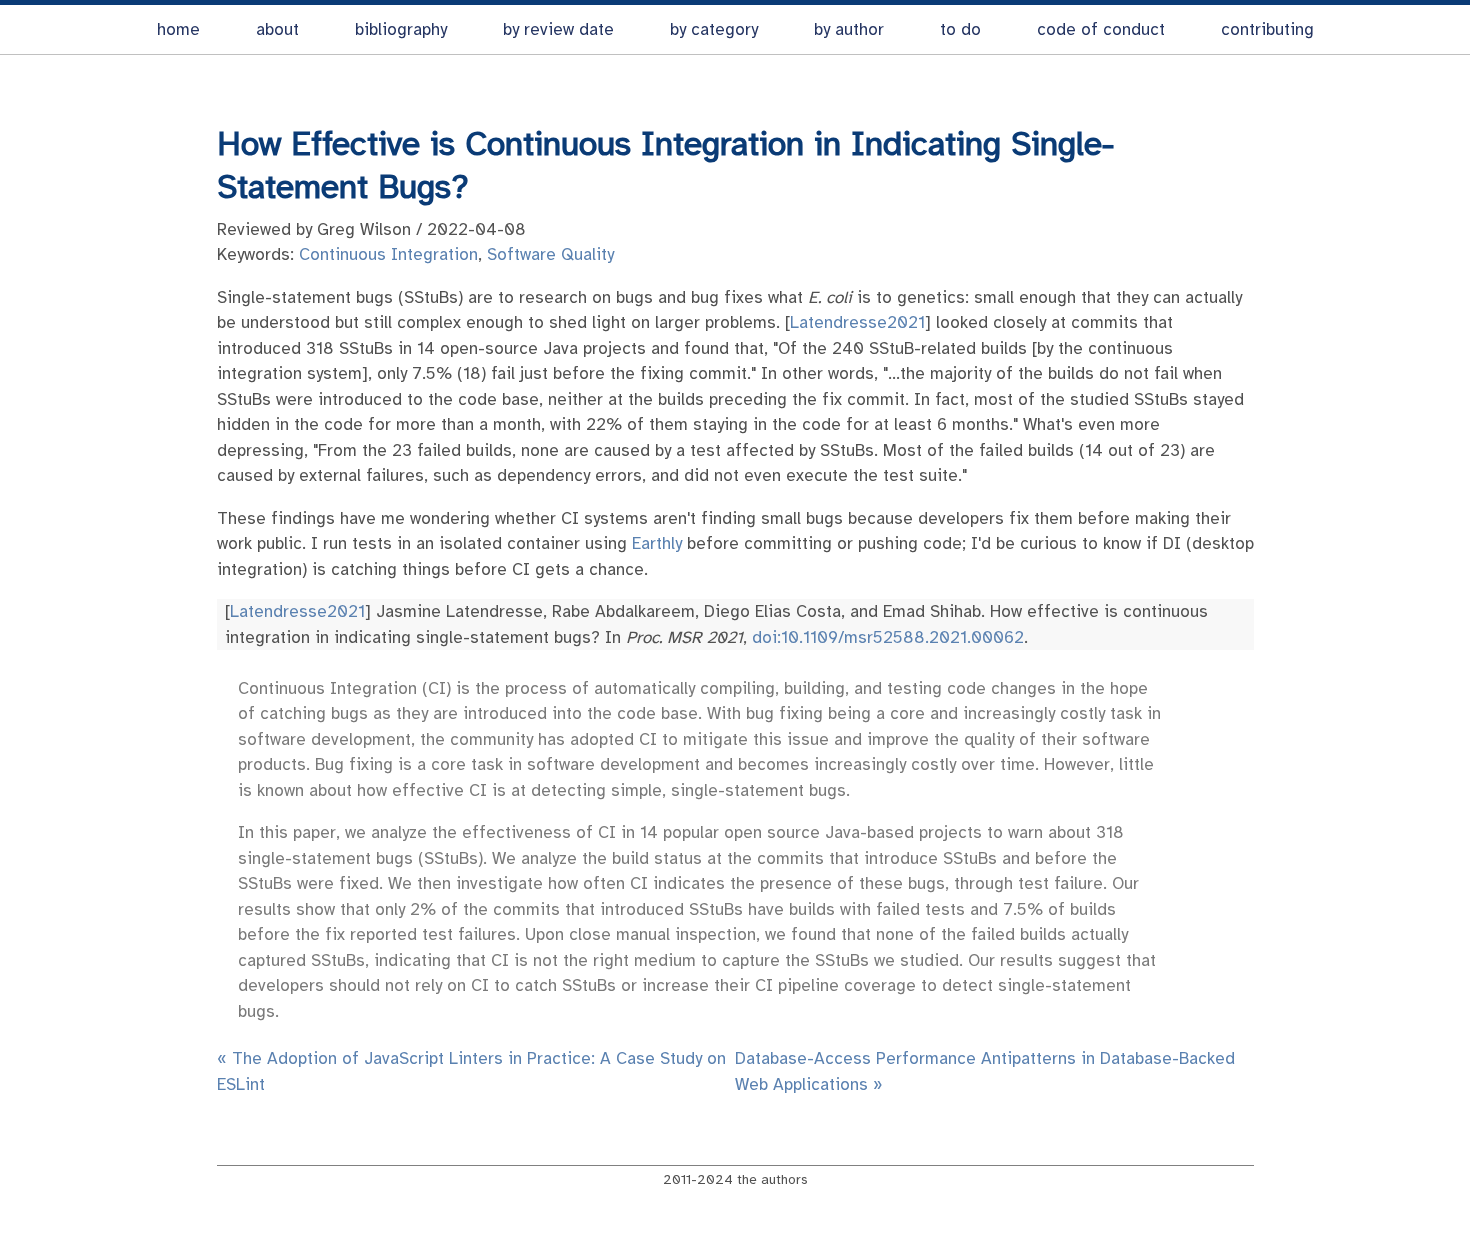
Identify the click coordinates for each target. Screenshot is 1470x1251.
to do (960, 29)
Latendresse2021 (857, 322)
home (178, 29)
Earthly (657, 543)
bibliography (401, 29)
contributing (1267, 29)
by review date (558, 29)
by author (849, 29)
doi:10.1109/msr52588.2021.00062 (888, 637)
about (277, 29)
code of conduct (1101, 29)
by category (714, 29)
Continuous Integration (388, 254)
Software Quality (550, 254)
